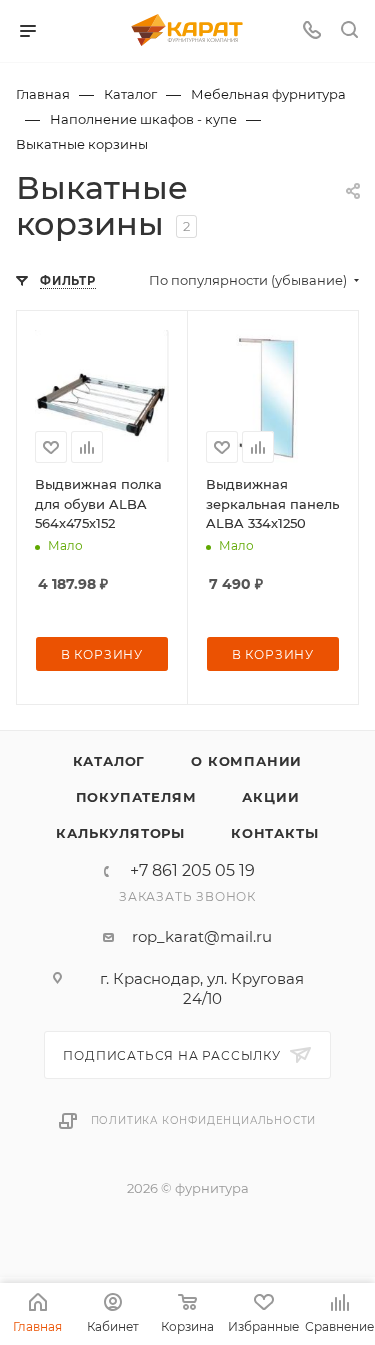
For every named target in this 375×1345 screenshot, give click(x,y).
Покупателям (136, 797)
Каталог (109, 761)
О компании (246, 761)
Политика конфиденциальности (204, 1120)
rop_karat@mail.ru (202, 936)
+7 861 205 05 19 (192, 871)
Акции (270, 797)
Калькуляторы (120, 833)
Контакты (274, 833)
